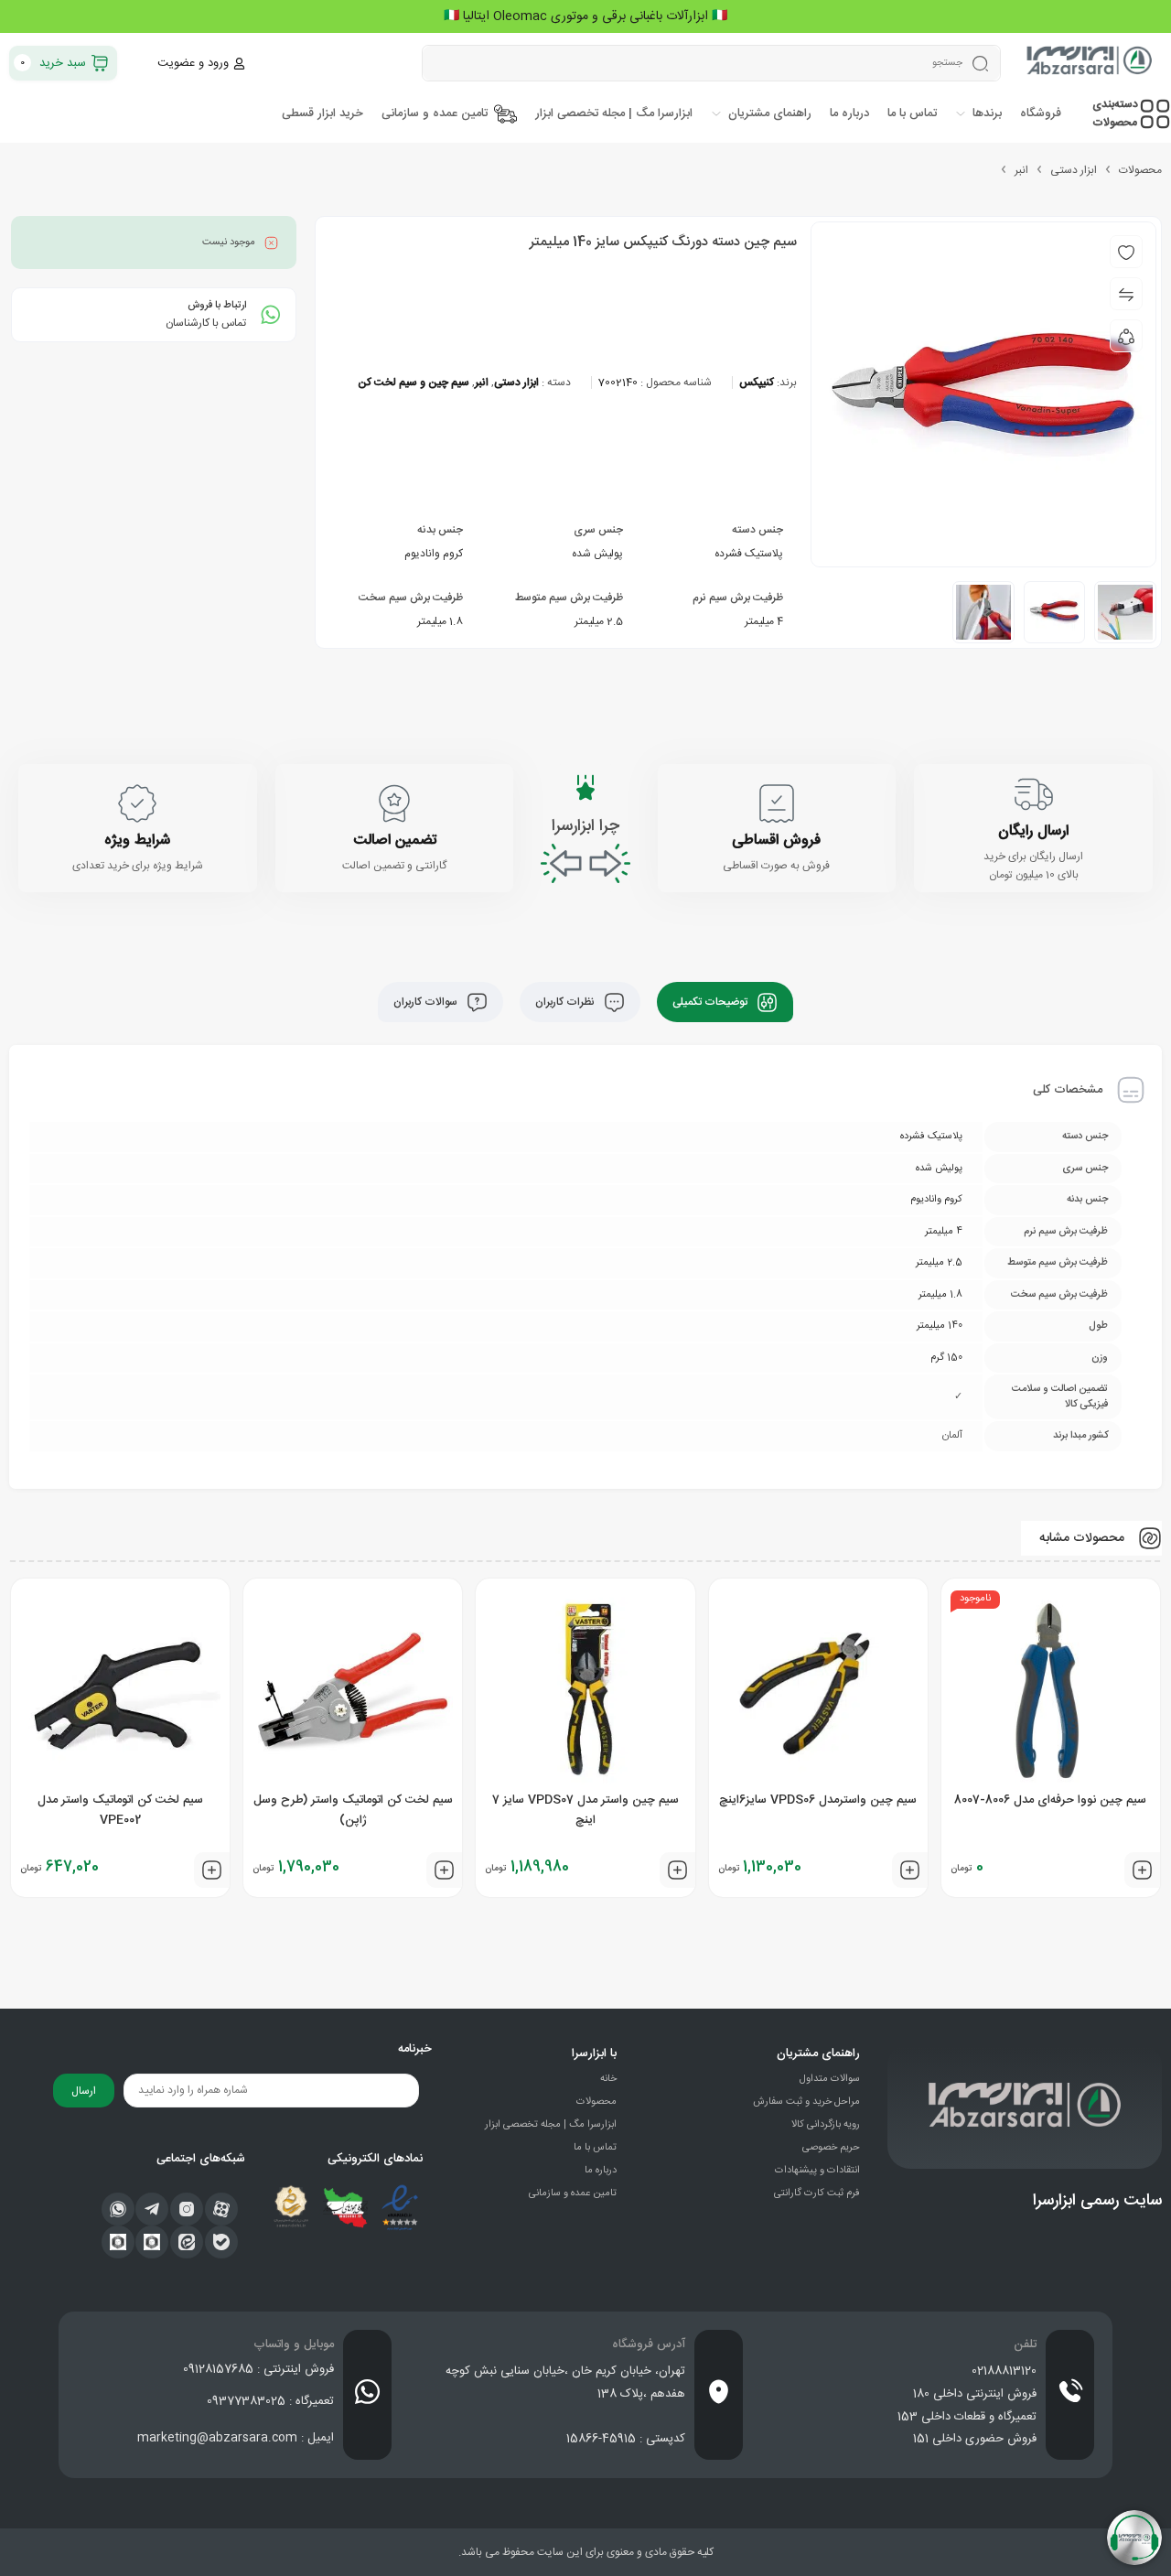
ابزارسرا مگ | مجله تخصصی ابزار (551, 2125)
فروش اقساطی (776, 841)
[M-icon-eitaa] (187, 2242)
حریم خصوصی (831, 2148)
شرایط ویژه (137, 841)
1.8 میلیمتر (440, 621)
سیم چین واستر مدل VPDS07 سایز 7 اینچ (585, 1810)
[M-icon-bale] (221, 2242)
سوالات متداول (830, 2079)
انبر (1021, 170)
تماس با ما (595, 2148)
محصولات (1140, 170)
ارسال (84, 2091)
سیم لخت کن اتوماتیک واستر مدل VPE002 (120, 1810)
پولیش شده (597, 554)
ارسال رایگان (1033, 831)
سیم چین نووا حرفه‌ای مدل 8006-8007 (1050, 1800)
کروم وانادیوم (434, 554)
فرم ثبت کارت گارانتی (817, 2193)
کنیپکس (757, 383)
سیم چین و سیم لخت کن (414, 383)
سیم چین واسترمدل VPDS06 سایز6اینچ (818, 1800)
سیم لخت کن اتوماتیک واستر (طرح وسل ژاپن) (353, 1810)
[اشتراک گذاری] (1126, 336)
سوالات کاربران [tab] (427, 1002)
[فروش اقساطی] (777, 803)
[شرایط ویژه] (137, 803)
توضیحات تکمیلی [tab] (711, 1002)
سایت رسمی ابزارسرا (1097, 2201)
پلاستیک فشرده (749, 554)
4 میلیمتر (764, 621)
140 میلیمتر (940, 1326)
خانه (608, 2079)
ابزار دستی (1074, 170)
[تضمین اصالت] (394, 803)
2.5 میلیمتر (599, 621)
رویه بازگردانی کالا (826, 2125)
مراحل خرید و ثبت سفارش (806, 2102)
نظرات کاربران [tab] (566, 1002)
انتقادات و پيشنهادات (817, 2171)
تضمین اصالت (395, 841)
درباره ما (601, 2171)
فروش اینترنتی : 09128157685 (258, 2369)
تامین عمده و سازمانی (573, 2193)
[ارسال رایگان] (1034, 794)
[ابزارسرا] (1090, 63)
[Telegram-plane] (152, 2209)
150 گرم (946, 1358)
